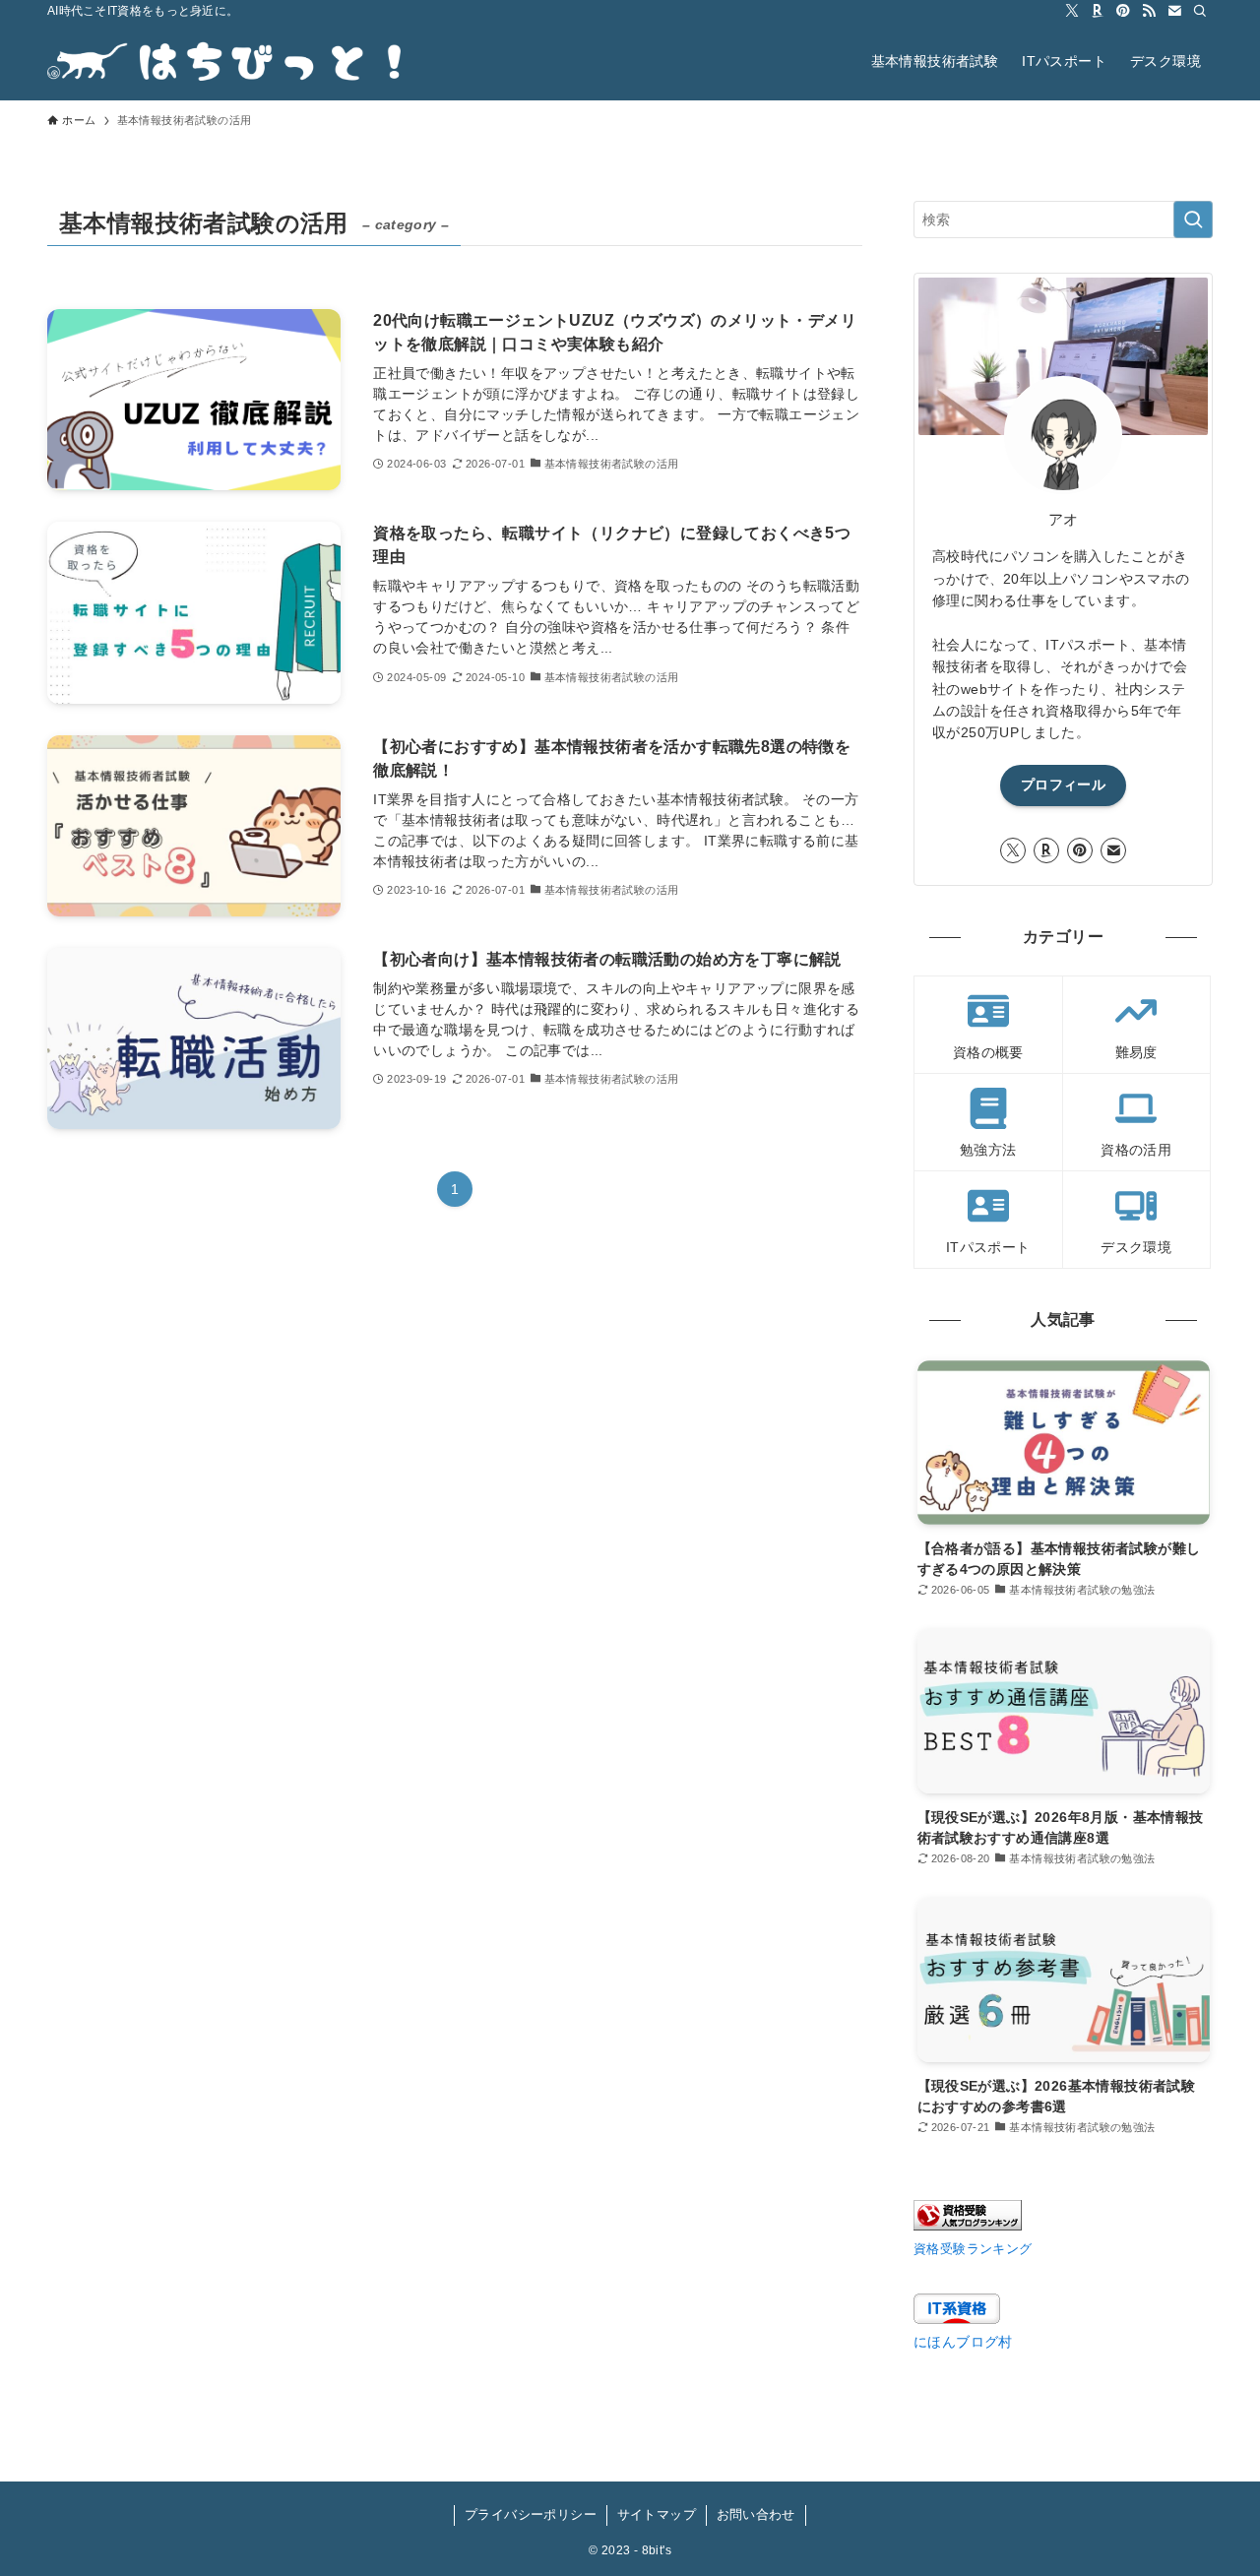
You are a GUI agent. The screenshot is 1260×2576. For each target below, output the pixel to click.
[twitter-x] (1072, 11)
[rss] (1149, 11)
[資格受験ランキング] (968, 2226)
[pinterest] (1123, 11)
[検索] (1200, 11)
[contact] (1174, 11)
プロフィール (1063, 785)
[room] (1098, 11)
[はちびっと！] (224, 61)
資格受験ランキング (973, 2249)
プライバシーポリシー (531, 2514)
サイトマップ (657, 2514)
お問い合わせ (756, 2514)
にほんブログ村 (963, 2342)
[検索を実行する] (1193, 220)
